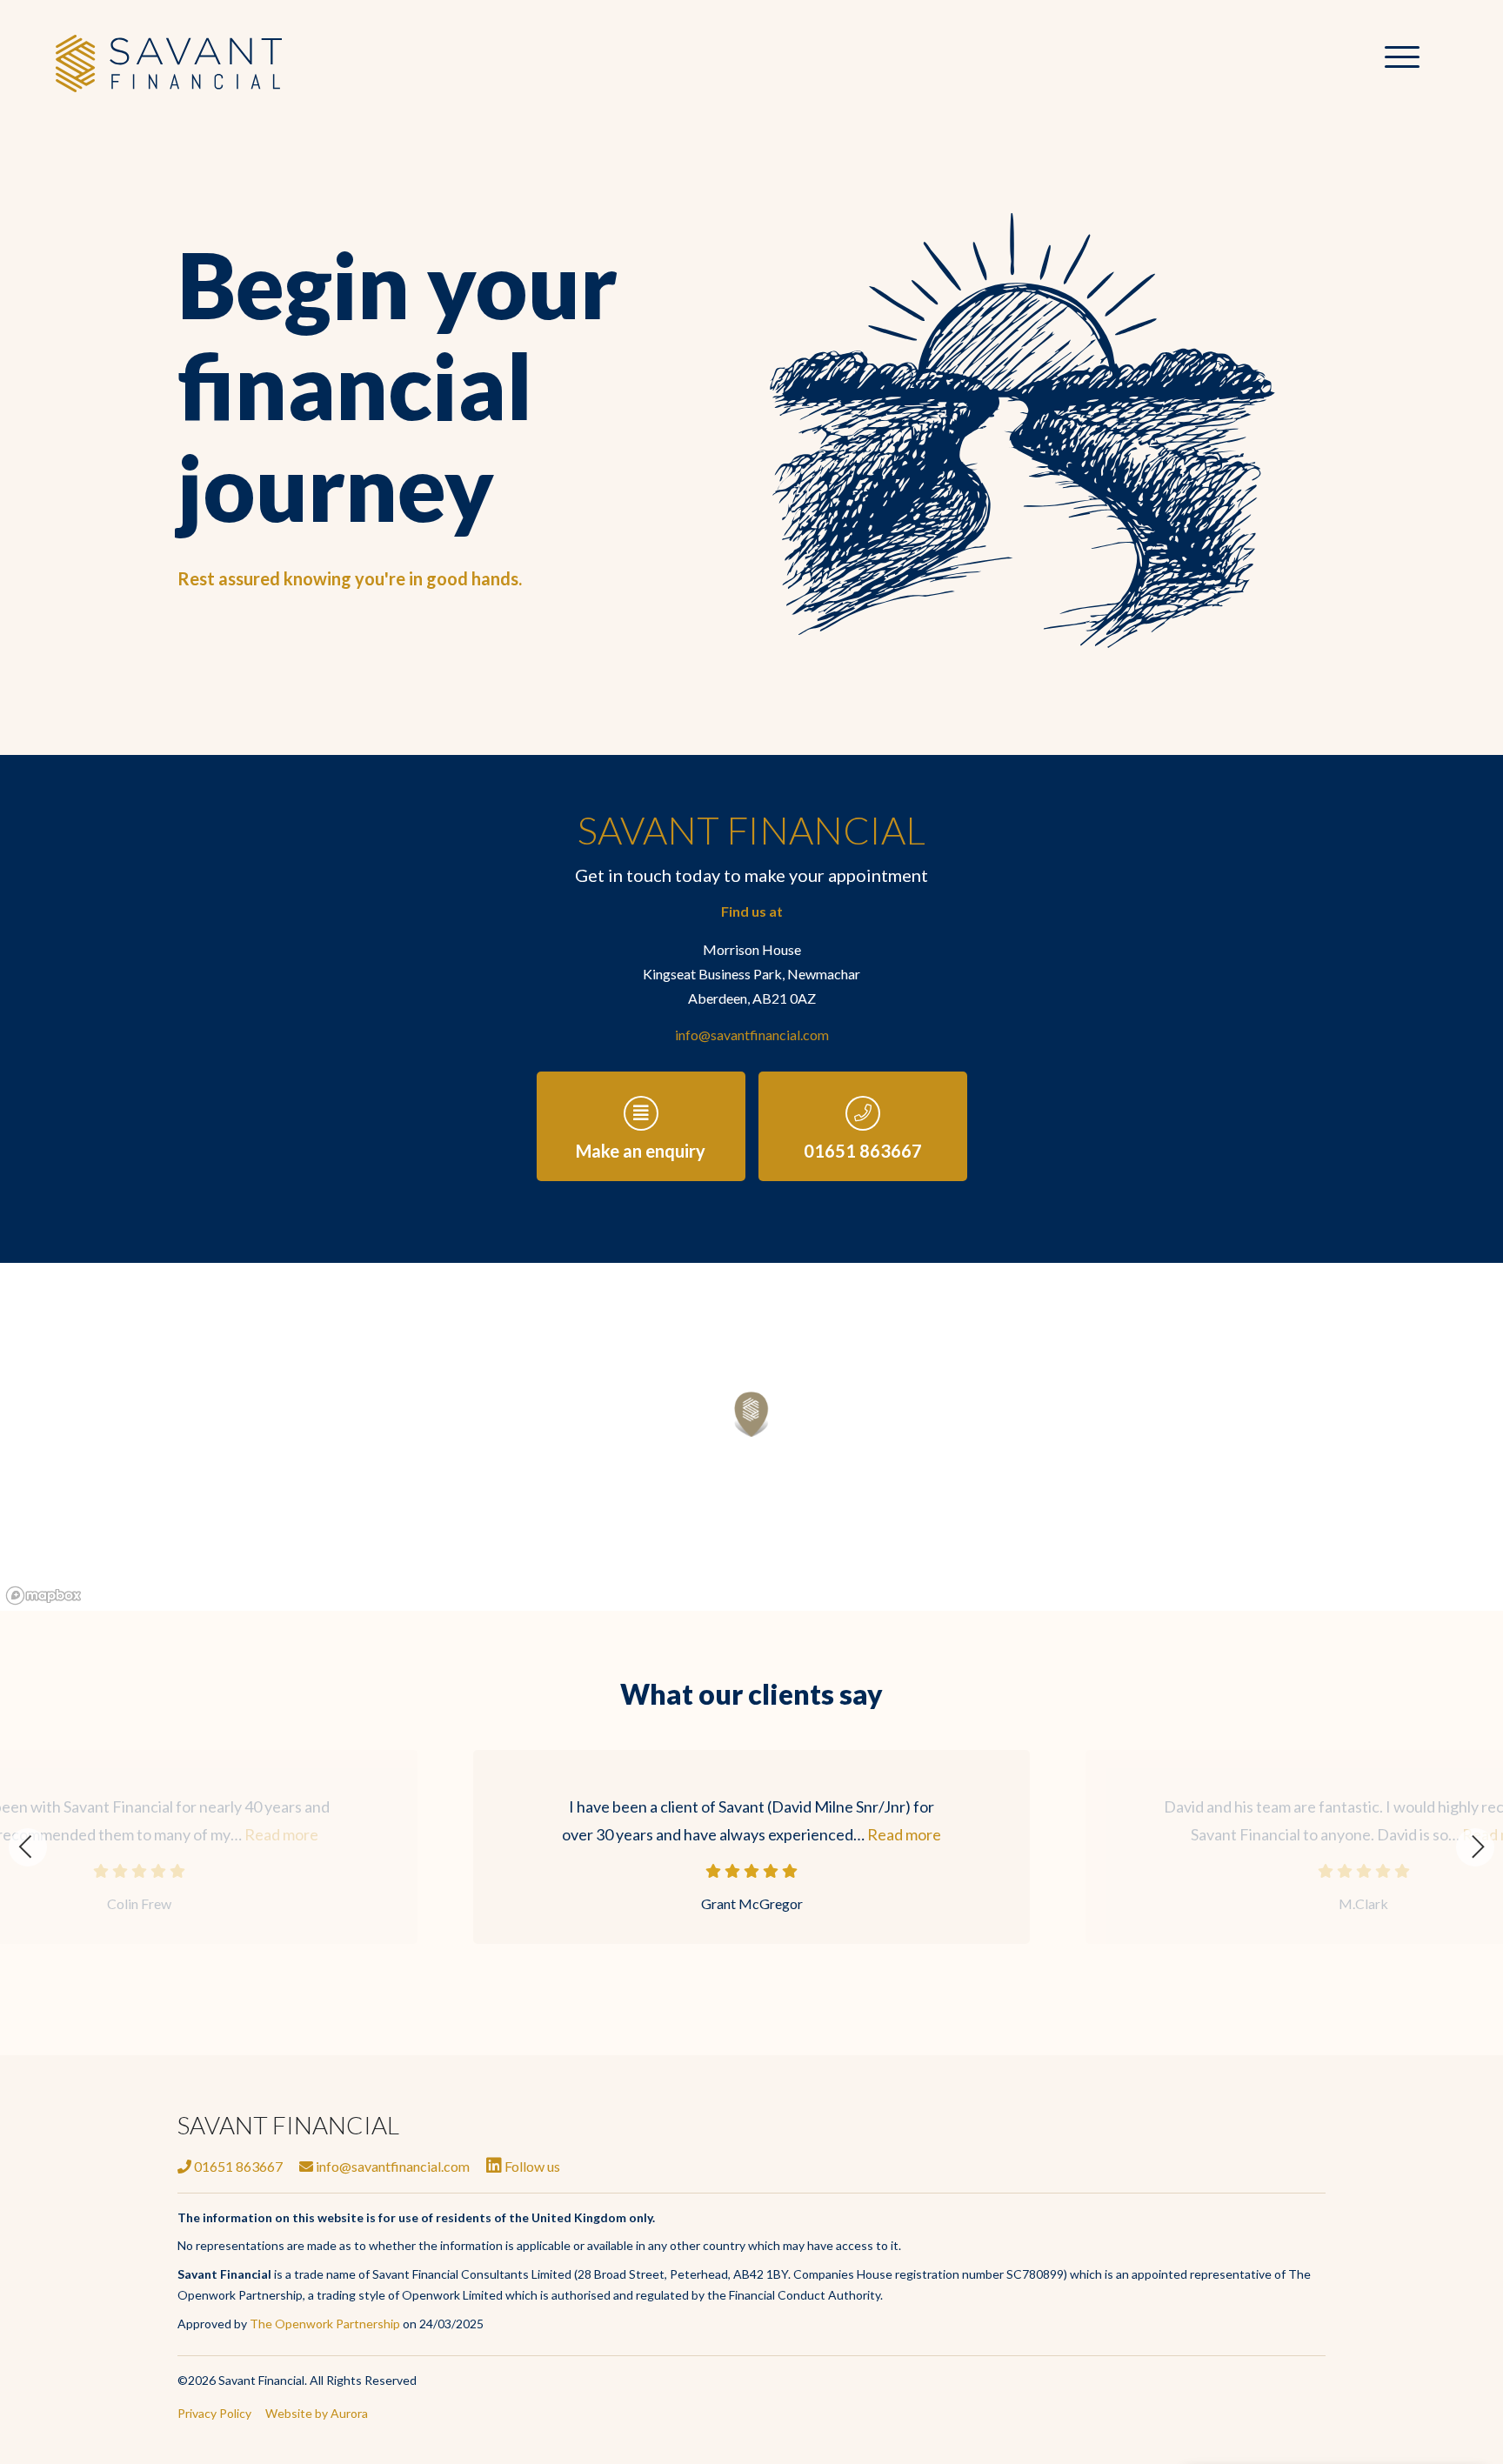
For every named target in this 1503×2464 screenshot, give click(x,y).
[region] (751, 1437)
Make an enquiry (641, 1151)
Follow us (531, 2166)
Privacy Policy (214, 2413)
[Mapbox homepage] (43, 1596)
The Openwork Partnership (325, 2324)
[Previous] (28, 1847)
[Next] (1475, 1847)
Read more (904, 1834)
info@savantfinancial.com (752, 1035)
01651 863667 (863, 1151)
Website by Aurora (317, 2413)
